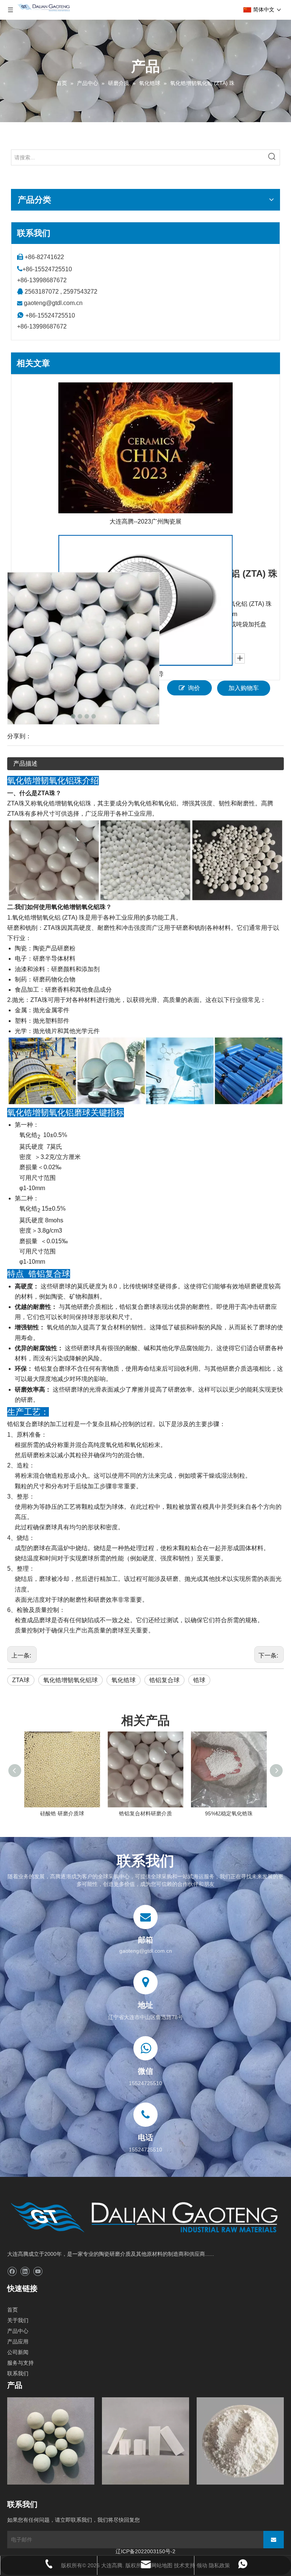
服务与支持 (20, 2363)
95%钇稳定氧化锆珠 (229, 1813)
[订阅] (274, 2540)
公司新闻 (18, 2352)
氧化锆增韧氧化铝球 (70, 1680)
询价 (194, 688)
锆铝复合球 (164, 1680)
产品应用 (18, 2342)
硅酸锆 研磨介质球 (62, 1813)
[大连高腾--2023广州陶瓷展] (145, 448)
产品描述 (25, 764)
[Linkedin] (25, 2272)
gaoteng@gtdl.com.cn (53, 303)
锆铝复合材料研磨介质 (145, 1813)
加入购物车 (244, 688)
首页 (13, 2310)
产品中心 (18, 2331)
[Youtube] (38, 2272)
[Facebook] (12, 2272)
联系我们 (18, 2373)
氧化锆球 (124, 1680)
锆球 (199, 1680)
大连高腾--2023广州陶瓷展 (145, 521)
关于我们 (18, 2320)
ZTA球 (21, 1680)
